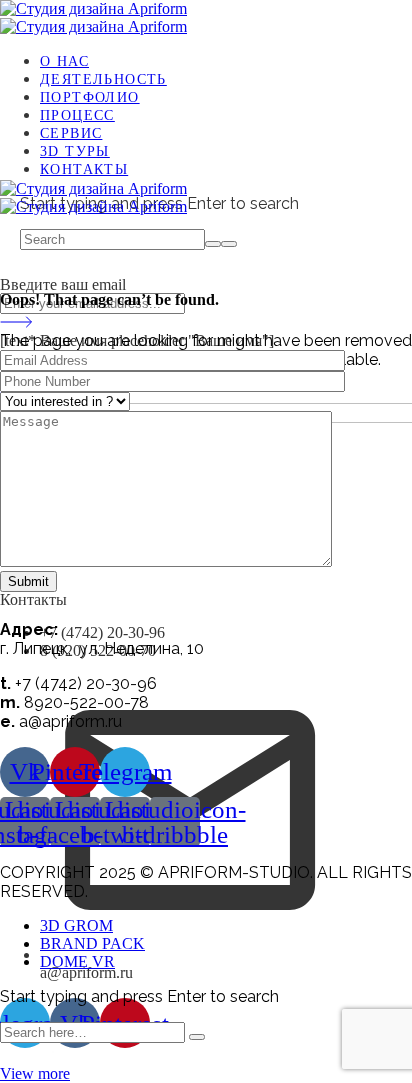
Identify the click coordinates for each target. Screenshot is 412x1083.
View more (35, 1073)
